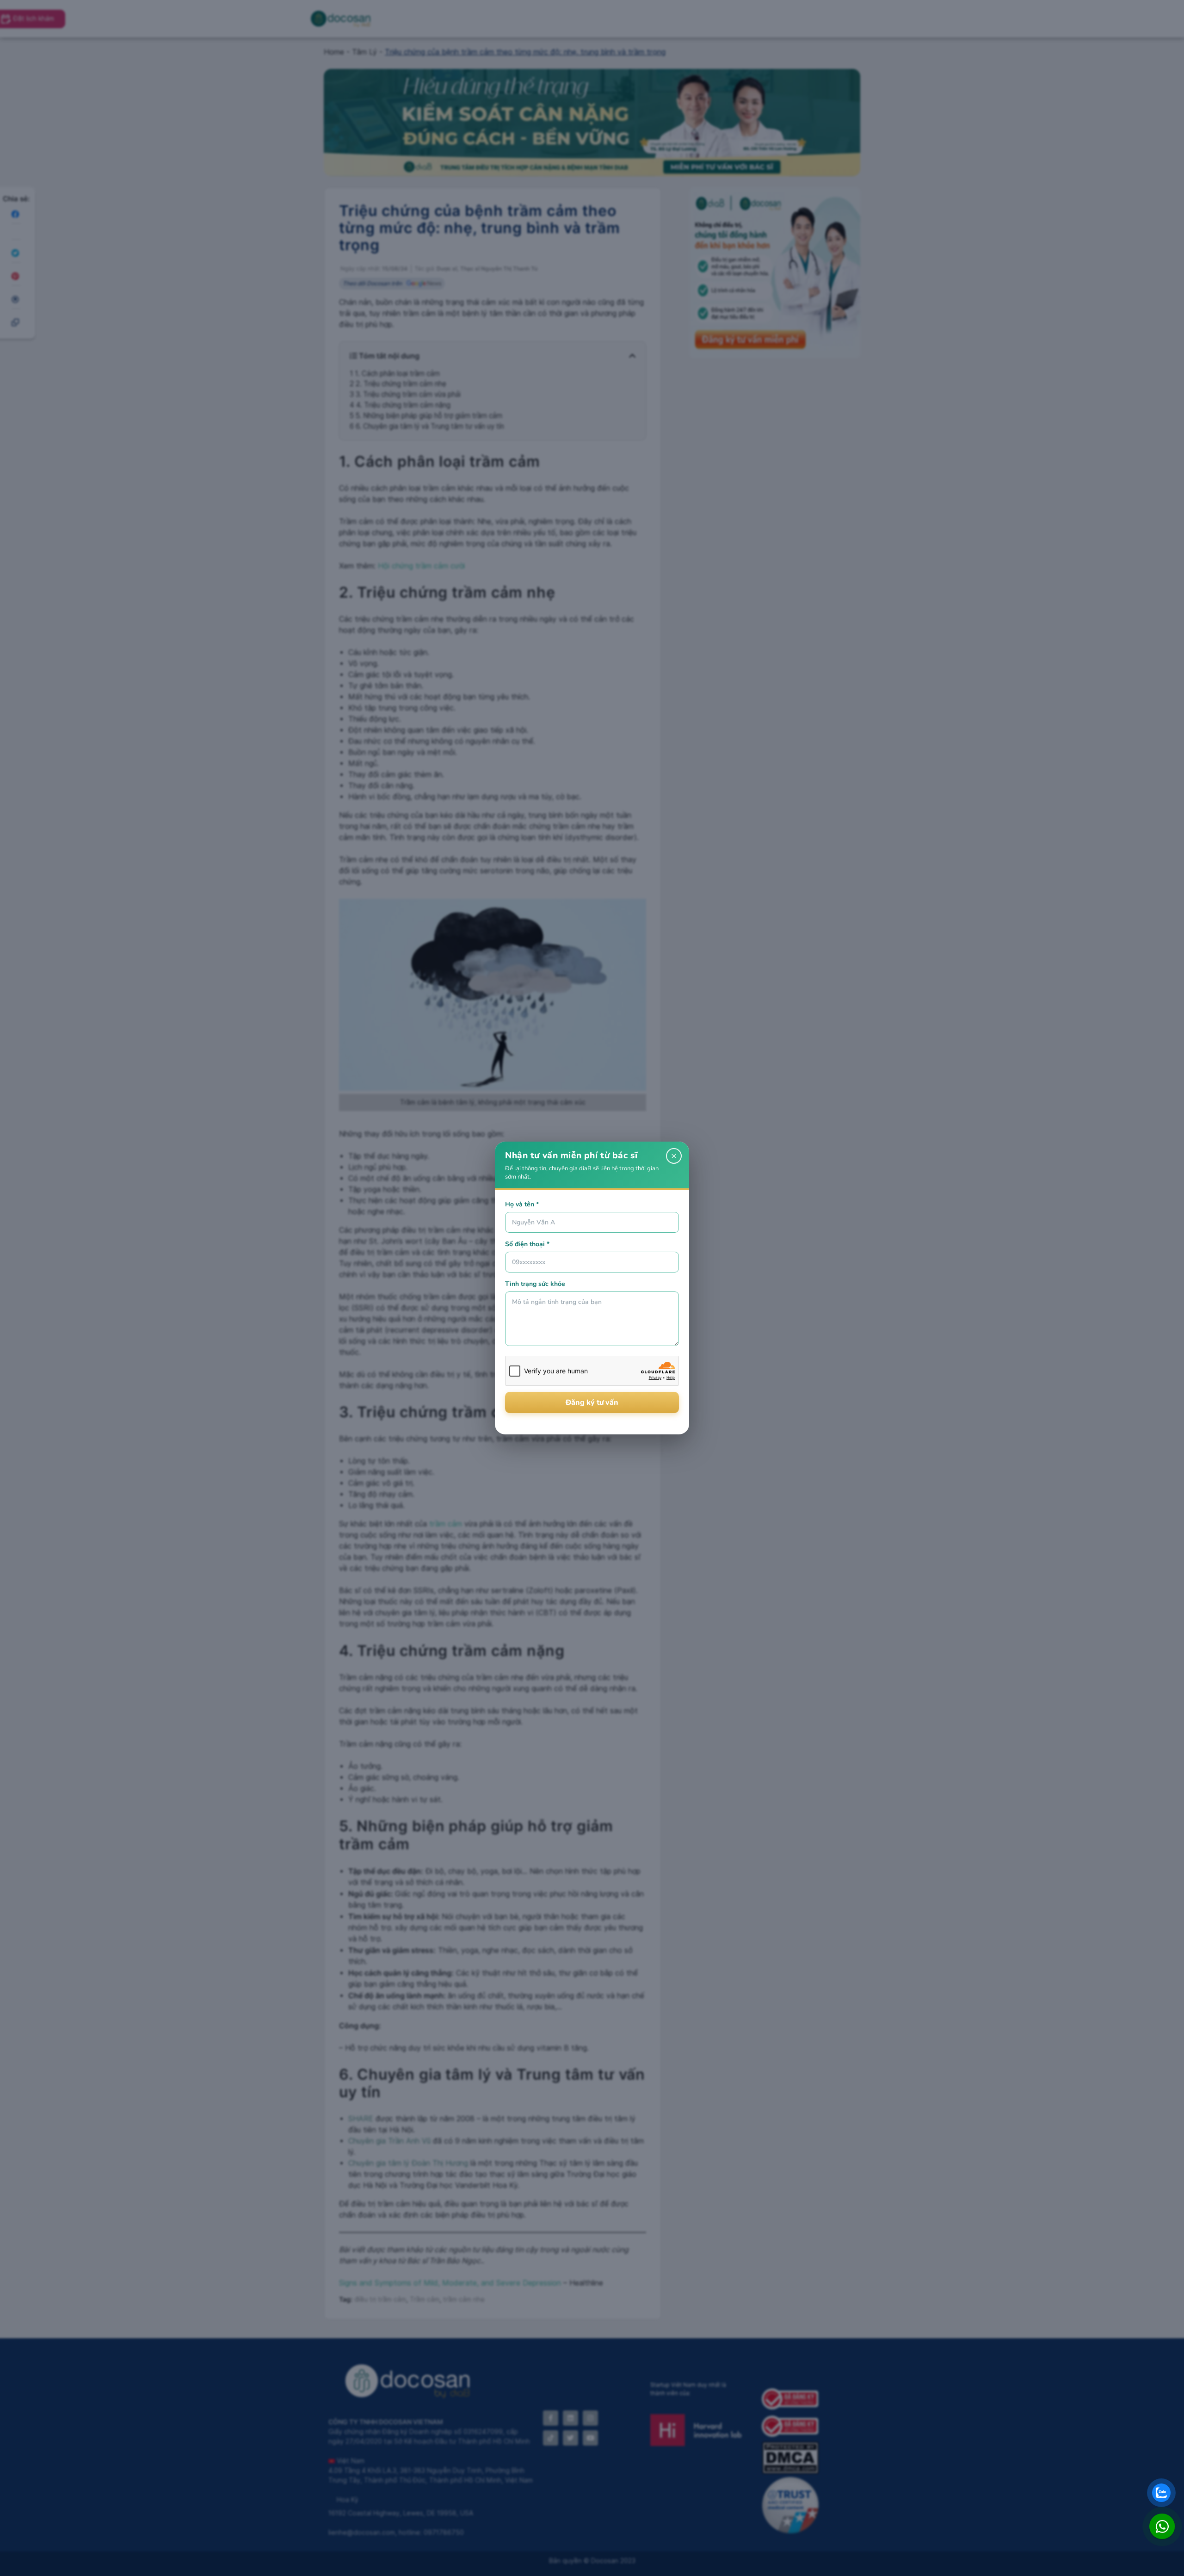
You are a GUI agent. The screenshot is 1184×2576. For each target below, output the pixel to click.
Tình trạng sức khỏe (535, 1284)
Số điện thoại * (527, 1244)
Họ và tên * (522, 1204)
